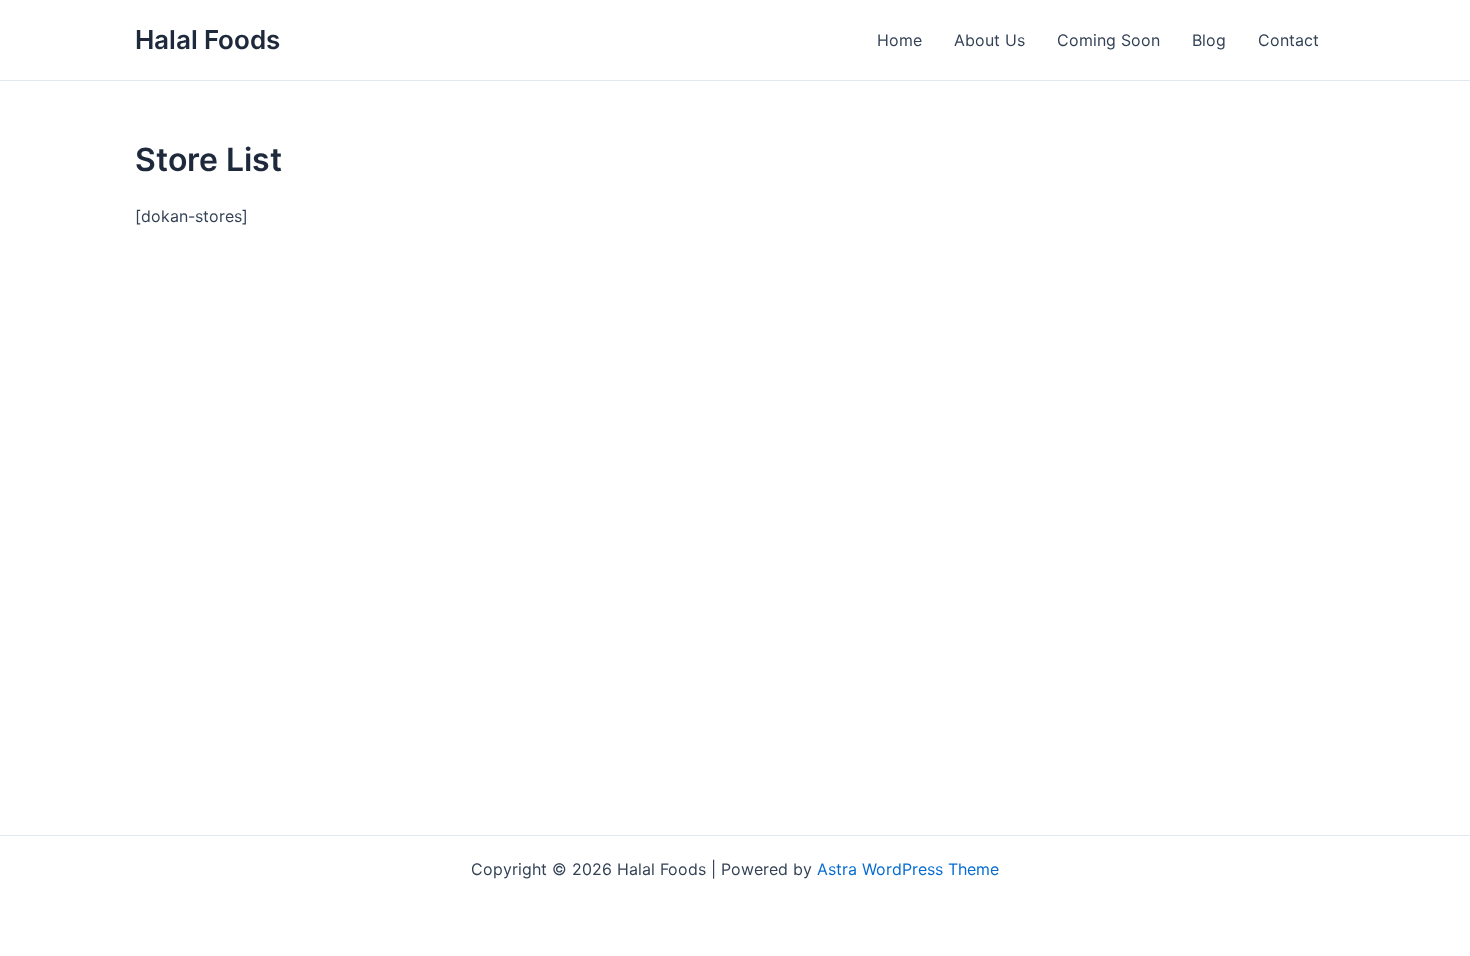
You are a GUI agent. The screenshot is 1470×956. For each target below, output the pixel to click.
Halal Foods (207, 39)
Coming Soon (1108, 40)
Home (899, 40)
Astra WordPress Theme (908, 869)
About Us (989, 40)
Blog (1209, 40)
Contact (1288, 40)
